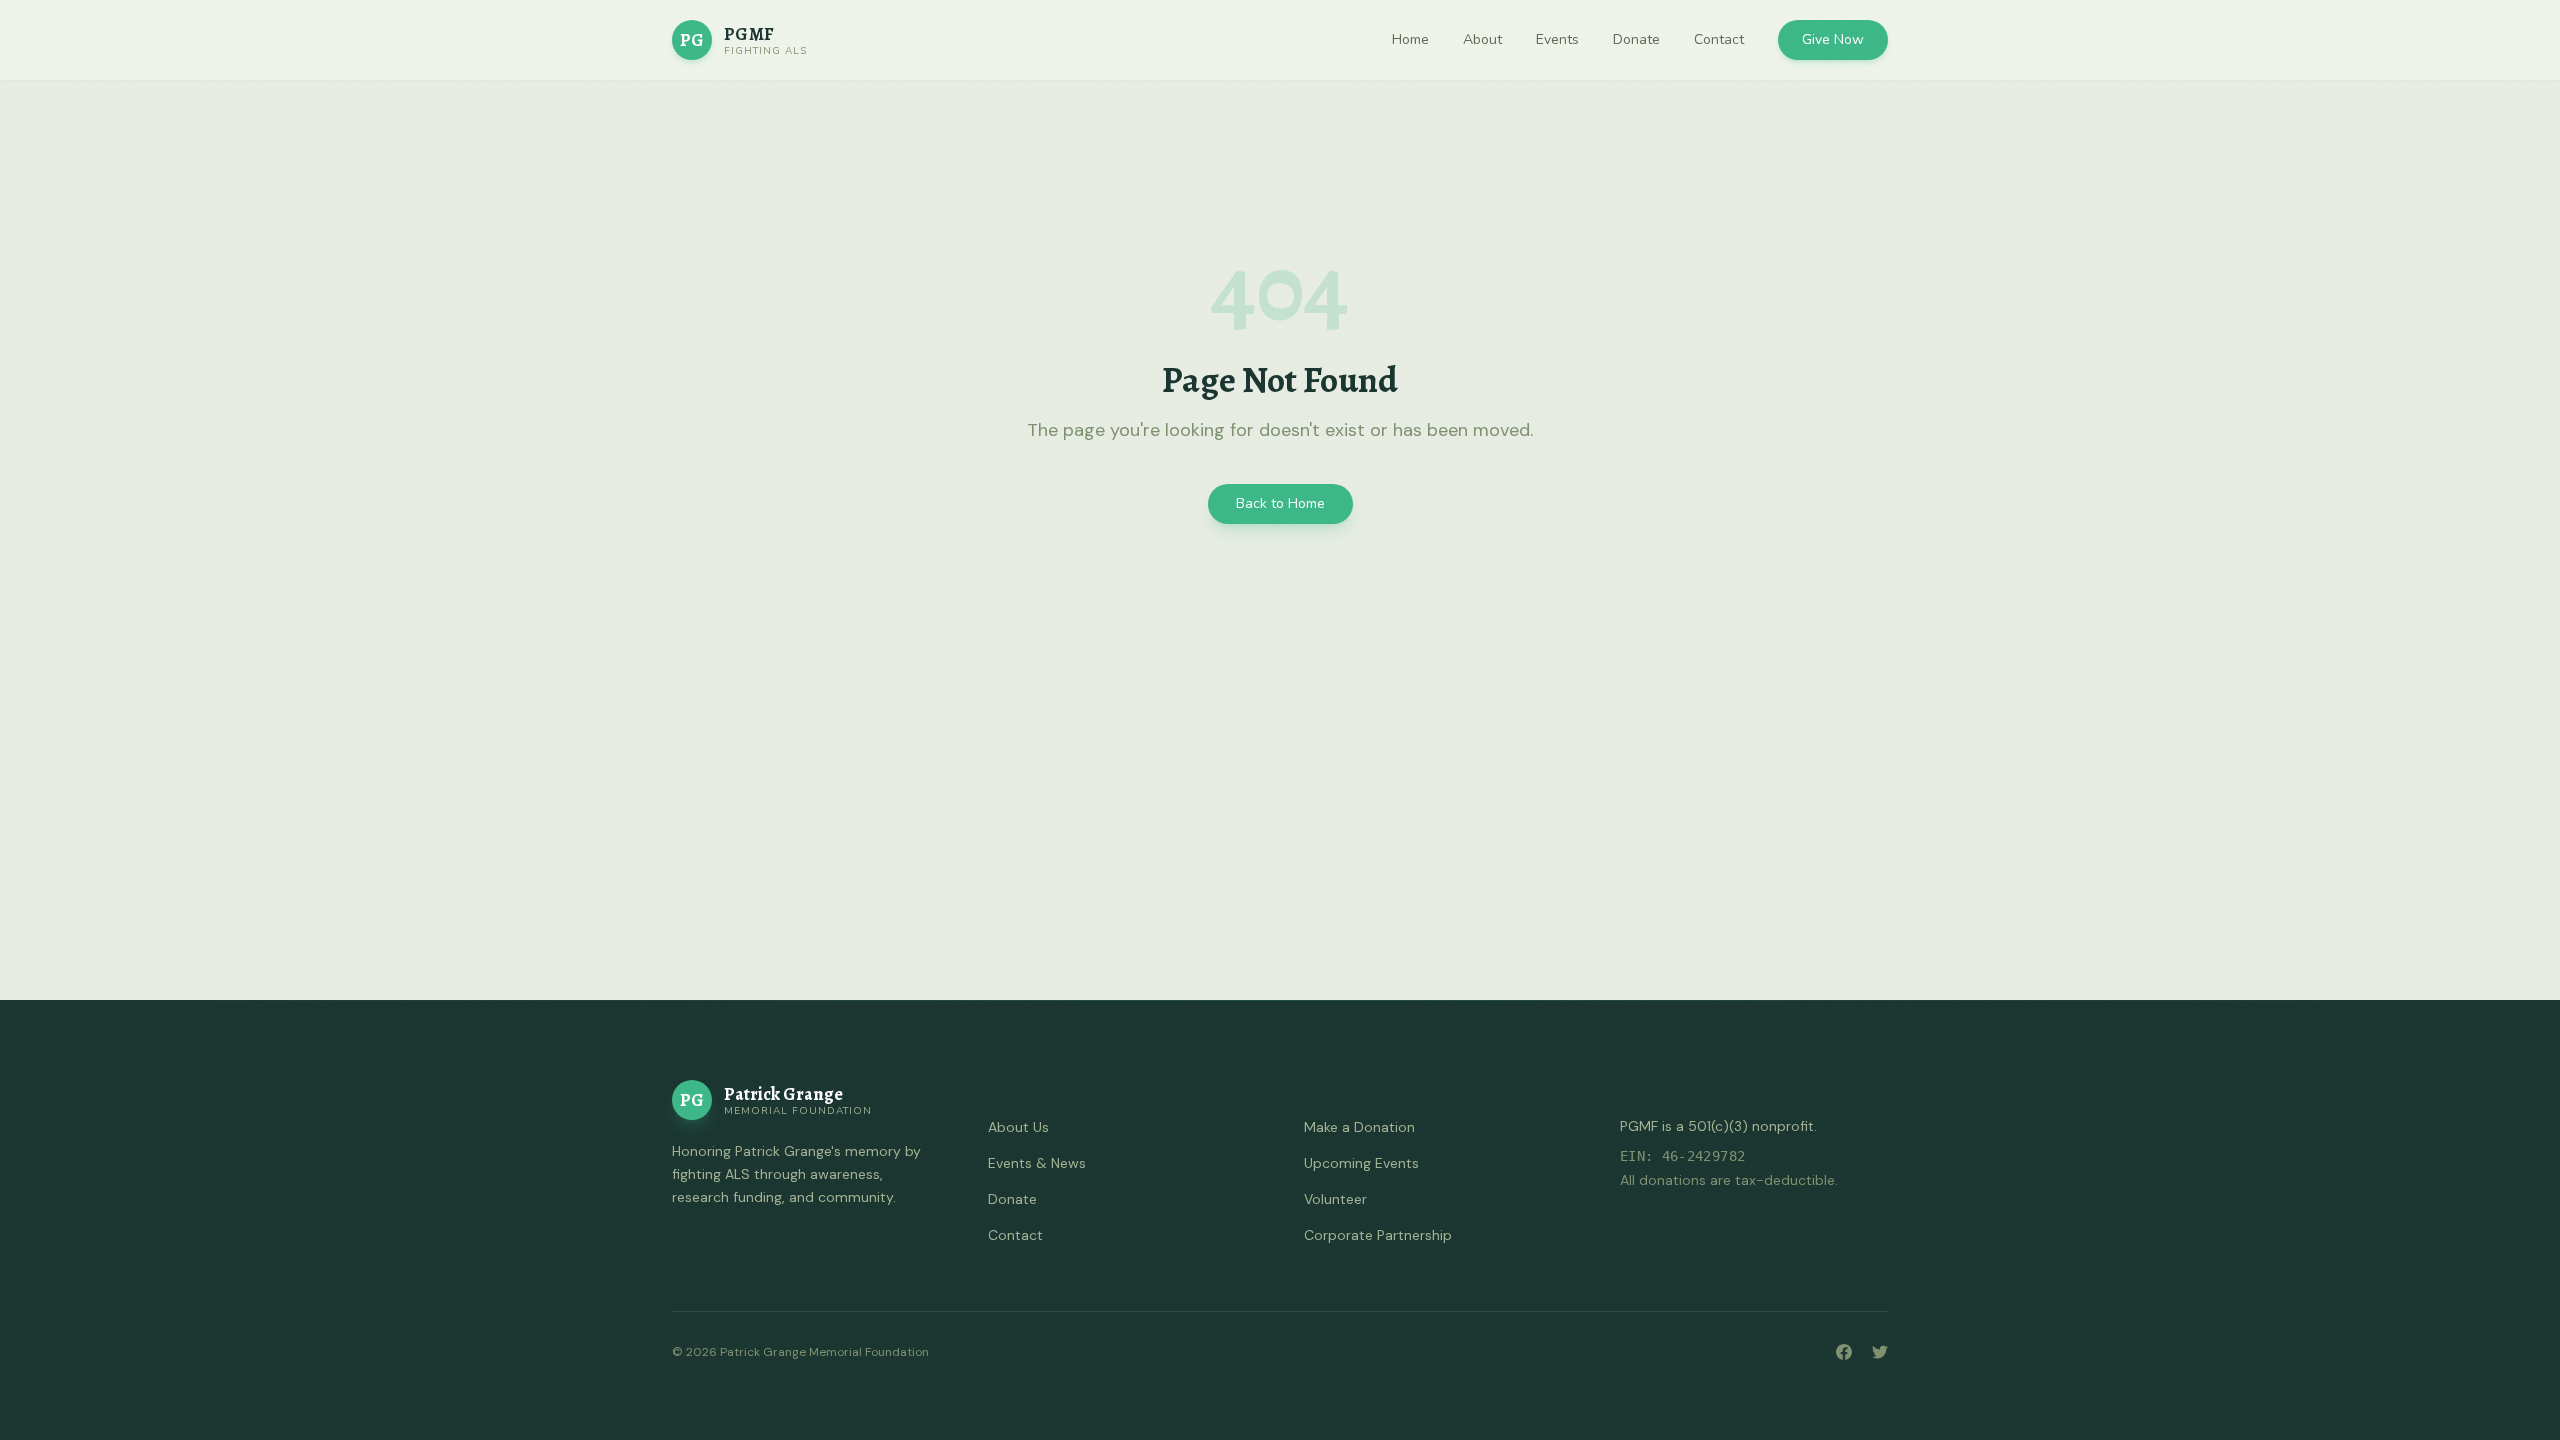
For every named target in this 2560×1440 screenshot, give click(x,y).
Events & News (1037, 1163)
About (1482, 39)
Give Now (1833, 39)
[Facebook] (1844, 1352)
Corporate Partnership (1378, 1235)
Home (1410, 39)
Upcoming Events (1361, 1163)
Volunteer (1335, 1199)
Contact (1719, 39)
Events (1557, 39)
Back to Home (1280, 503)
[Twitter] (1880, 1352)
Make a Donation (1359, 1127)
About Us (1018, 1127)
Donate (1636, 39)
